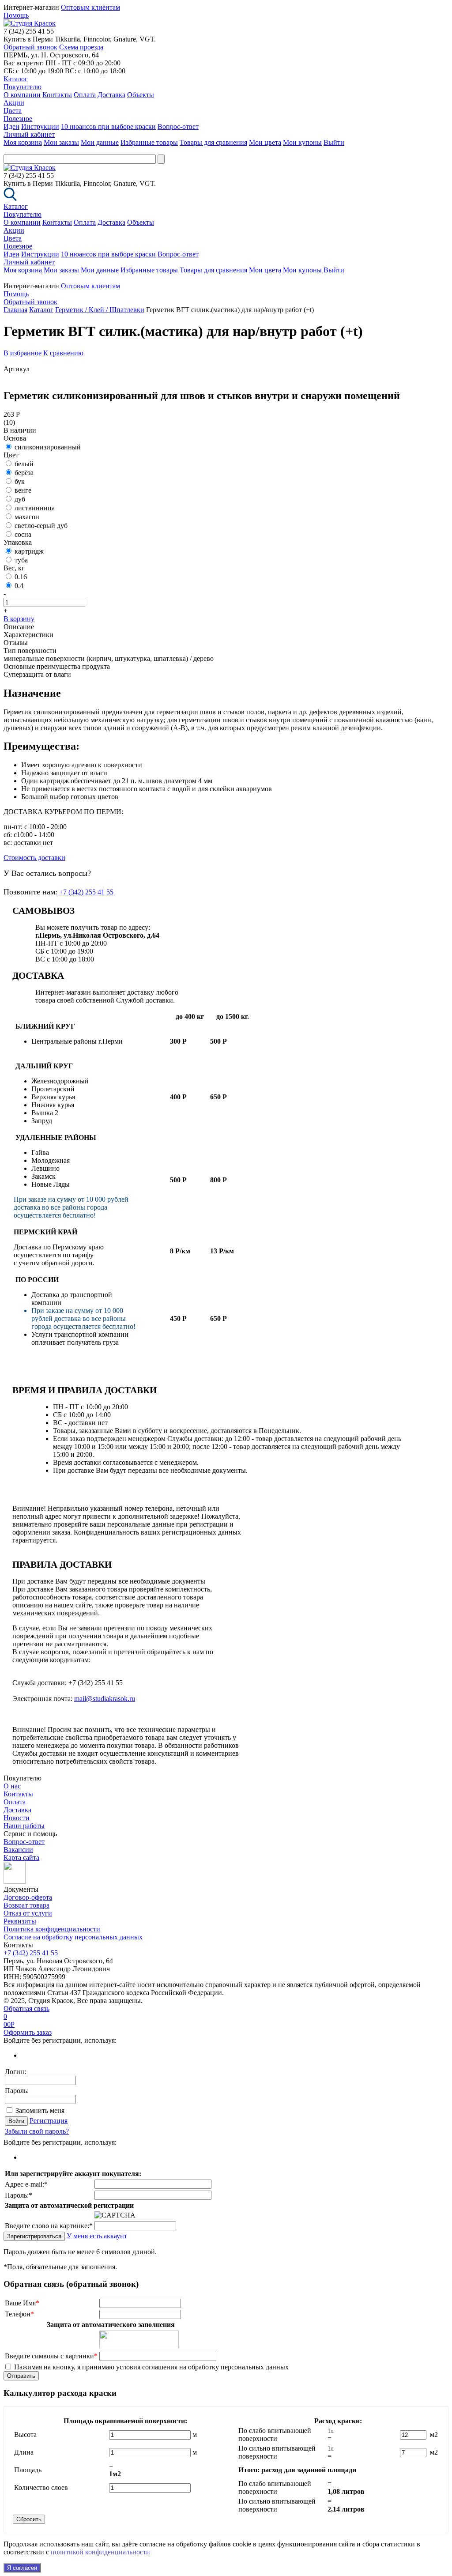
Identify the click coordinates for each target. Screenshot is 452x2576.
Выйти (334, 142)
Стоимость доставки (34, 858)
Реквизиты (20, 1921)
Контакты (57, 95)
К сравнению (63, 353)
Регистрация (49, 2121)
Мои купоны (302, 142)
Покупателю (23, 87)
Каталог (16, 79)
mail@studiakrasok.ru (105, 1699)
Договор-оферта (28, 1897)
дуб (20, 499)
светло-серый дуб (41, 526)
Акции (14, 103)
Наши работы (24, 1826)
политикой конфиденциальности (100, 2552)
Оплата (85, 95)
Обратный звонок (30, 47)
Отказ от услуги (28, 1913)
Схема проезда (81, 47)
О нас (12, 1786)
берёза (24, 473)
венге (23, 490)
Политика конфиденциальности (52, 1929)
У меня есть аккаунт (97, 2236)
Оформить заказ (28, 2032)
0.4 (19, 586)
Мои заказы (61, 142)
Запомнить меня (40, 2110)
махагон (27, 517)
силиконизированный (48, 447)
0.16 (21, 577)
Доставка (111, 95)
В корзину (19, 619)
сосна (23, 534)
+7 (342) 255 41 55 (85, 892)
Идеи (11, 126)
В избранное (23, 353)
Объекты (141, 95)
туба (21, 560)
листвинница (35, 508)
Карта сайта (21, 1858)
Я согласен (22, 2568)
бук (20, 481)
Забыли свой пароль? (37, 2131)
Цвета (13, 111)
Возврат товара (26, 1905)
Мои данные (100, 142)
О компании (22, 95)
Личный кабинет (29, 134)
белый (24, 464)
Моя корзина (23, 142)
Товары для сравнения (213, 142)
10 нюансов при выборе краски (108, 126)
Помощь (16, 15)
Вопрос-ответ (178, 126)
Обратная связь (26, 2008)
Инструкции (40, 126)
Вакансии (18, 1850)
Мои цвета (265, 142)
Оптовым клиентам (90, 7)
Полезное (18, 119)
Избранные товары (149, 142)
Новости (17, 1818)
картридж (29, 551)
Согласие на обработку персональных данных (73, 1937)
